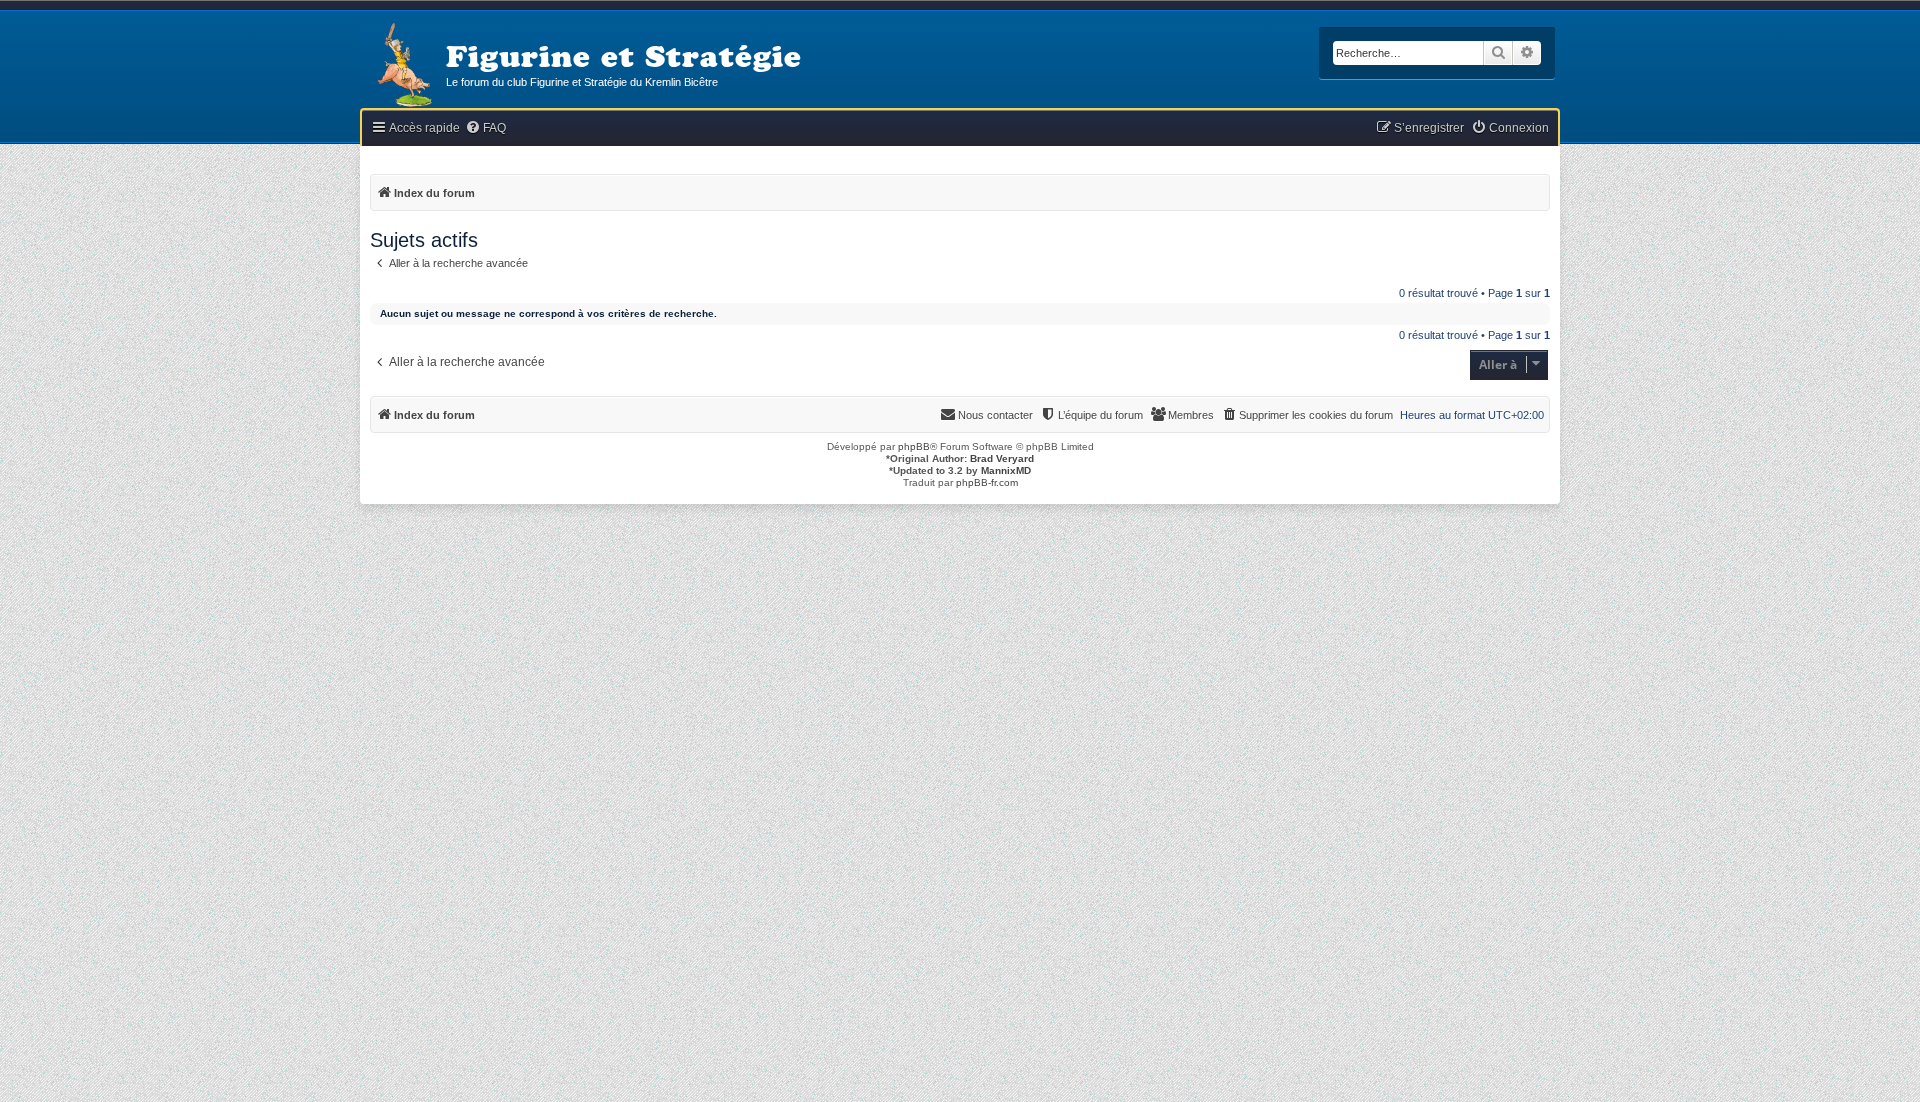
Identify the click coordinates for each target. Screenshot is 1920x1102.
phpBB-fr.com (987, 482)
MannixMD (1006, 470)
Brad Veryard (1002, 458)
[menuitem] (485, 128)
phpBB (914, 446)
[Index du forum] (403, 66)
